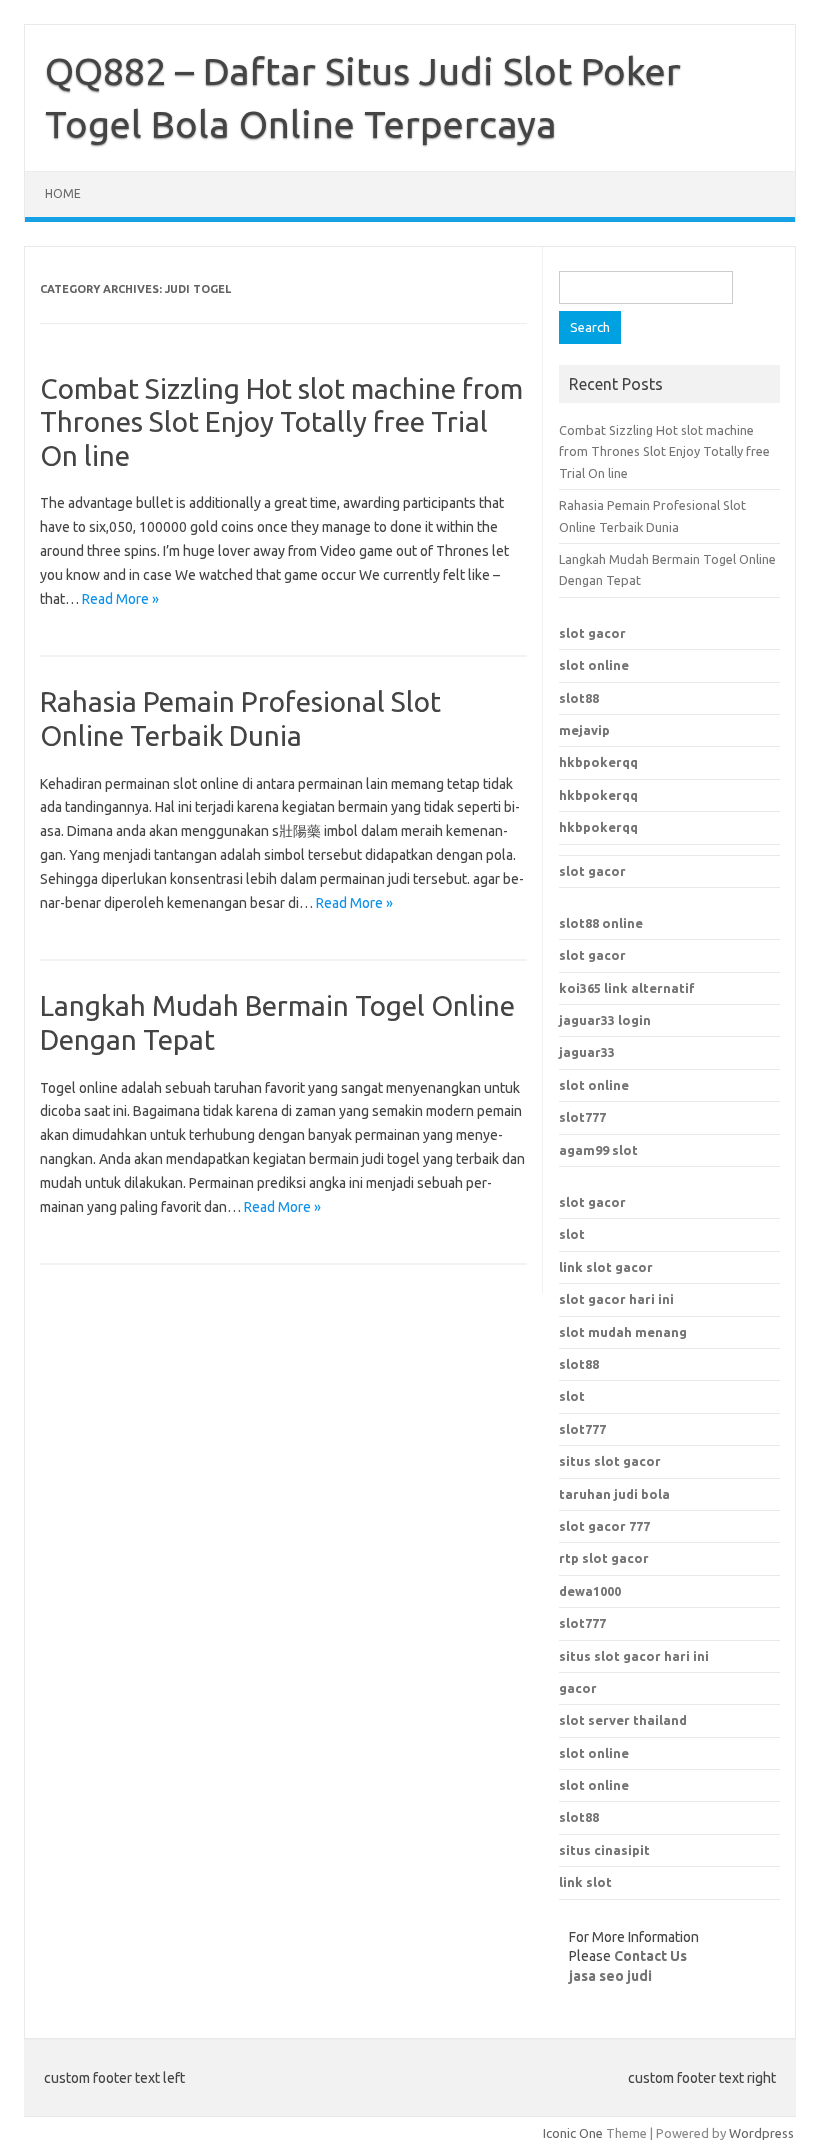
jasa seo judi (610, 1976)
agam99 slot (598, 1150)
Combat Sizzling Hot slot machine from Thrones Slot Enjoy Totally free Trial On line (281, 422)
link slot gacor (606, 1267)
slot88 (579, 698)
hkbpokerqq (598, 762)
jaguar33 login (605, 1020)
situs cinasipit (604, 1850)
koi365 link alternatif (627, 988)
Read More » (120, 599)
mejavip (584, 730)
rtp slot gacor (604, 1558)
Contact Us (650, 1956)
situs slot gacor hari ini (634, 1656)
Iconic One (573, 2133)
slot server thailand (623, 1720)
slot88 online (601, 923)
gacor (578, 1688)
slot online (594, 665)
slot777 (582, 1117)
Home (63, 193)
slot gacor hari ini (616, 1299)
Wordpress (761, 2133)
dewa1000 (590, 1591)
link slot (585, 1882)
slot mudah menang (623, 1332)
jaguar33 (587, 1052)
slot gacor (592, 633)
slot (572, 1234)
